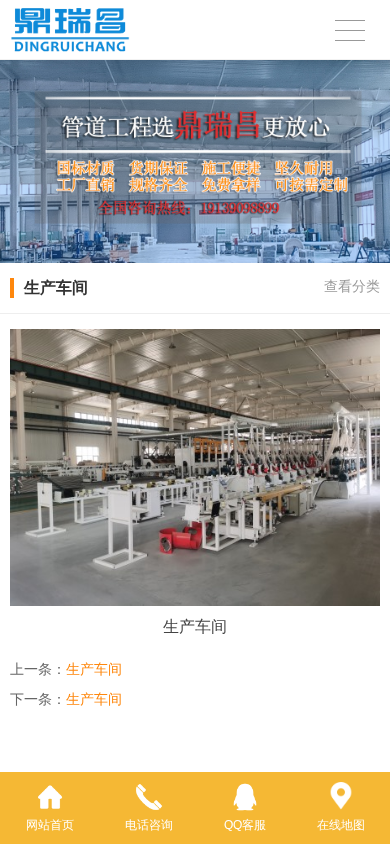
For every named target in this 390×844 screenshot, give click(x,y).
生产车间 (94, 669)
